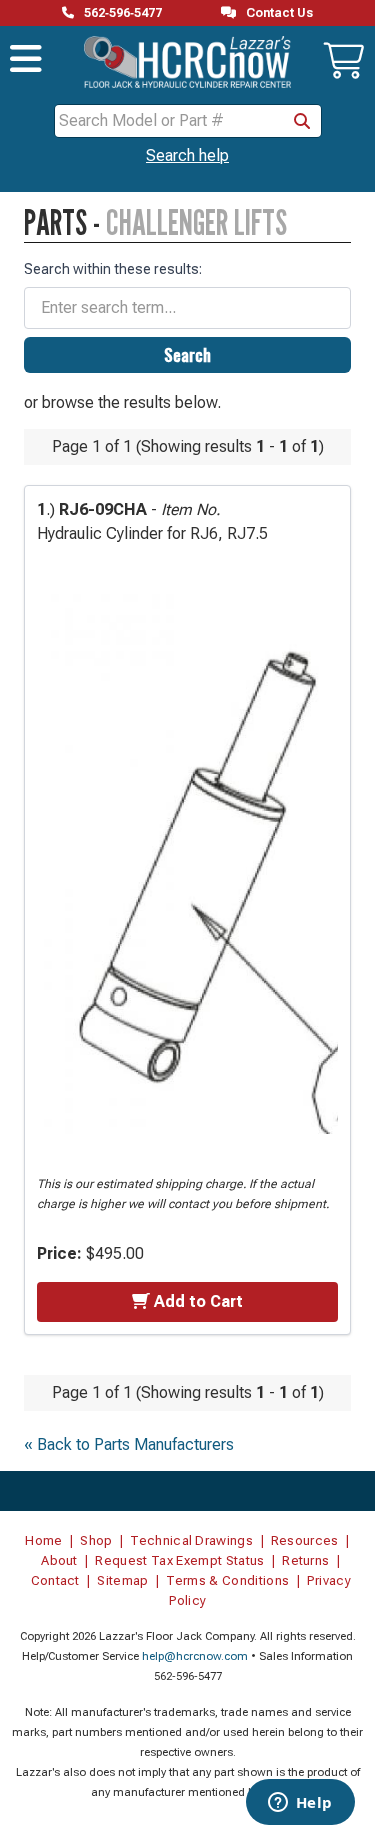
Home (43, 1540)
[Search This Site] (302, 121)
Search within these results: (113, 269)
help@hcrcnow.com (195, 1656)
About (59, 1560)
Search (187, 355)
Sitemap (122, 1580)
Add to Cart (198, 1301)
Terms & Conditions (227, 1580)
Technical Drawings (191, 1540)
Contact (55, 1580)
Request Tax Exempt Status (179, 1560)
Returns (305, 1560)
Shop (96, 1540)
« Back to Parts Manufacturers (129, 1444)
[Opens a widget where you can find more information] (300, 1804)
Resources (305, 1540)
